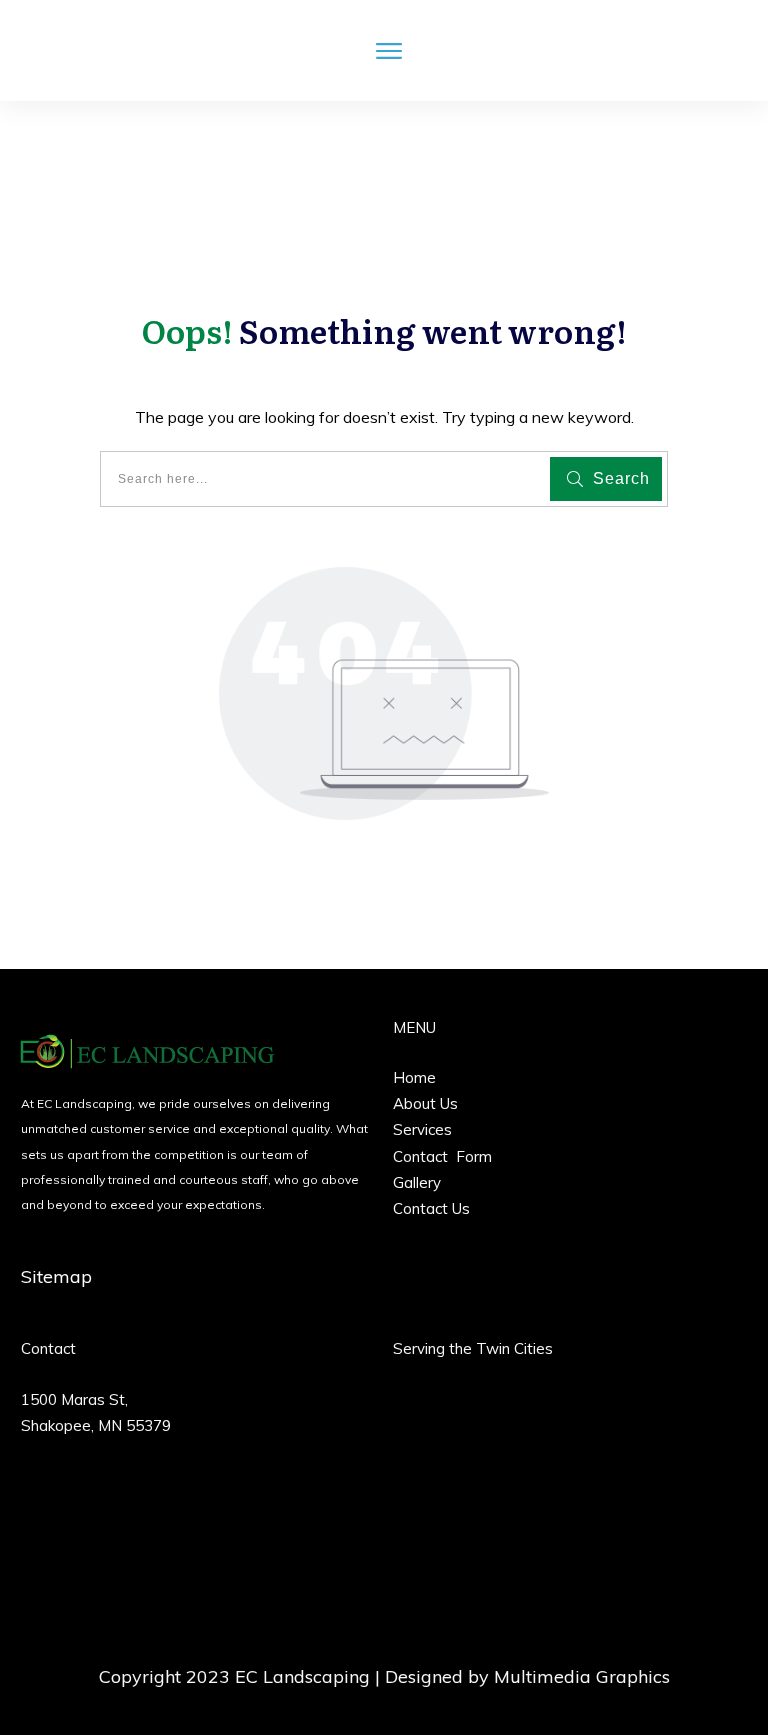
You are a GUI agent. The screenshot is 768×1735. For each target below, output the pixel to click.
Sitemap (56, 1276)
